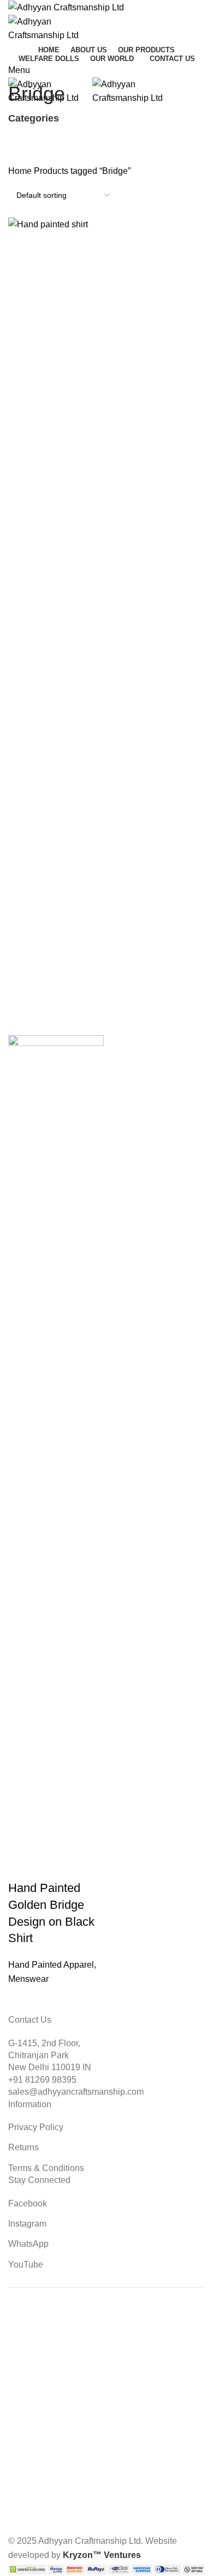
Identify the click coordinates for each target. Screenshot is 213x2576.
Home (21, 171)
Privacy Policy (36, 2127)
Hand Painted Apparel (51, 1965)
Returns (23, 2147)
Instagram (27, 2224)
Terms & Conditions (46, 2168)
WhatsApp (28, 2244)
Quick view (51, 1866)
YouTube (26, 2264)
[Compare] (81, 1866)
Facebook (28, 2203)
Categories (34, 119)
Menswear (28, 1979)
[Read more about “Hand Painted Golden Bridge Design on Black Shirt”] (22, 1866)
